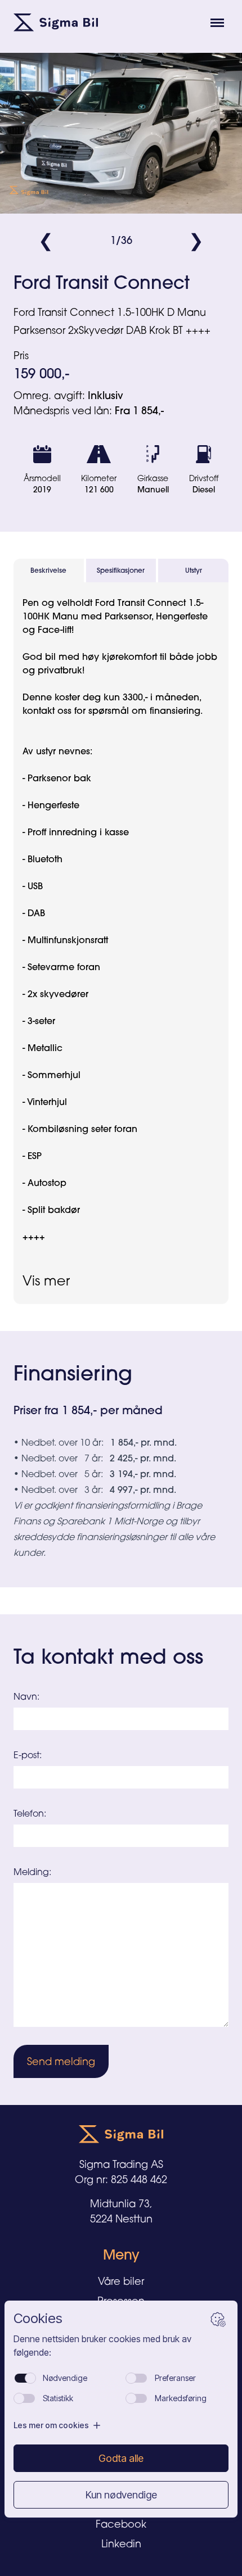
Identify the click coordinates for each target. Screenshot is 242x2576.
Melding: (32, 1872)
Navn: (26, 1696)
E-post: (28, 1755)
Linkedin (121, 2543)
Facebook (121, 2524)
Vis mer (46, 1280)
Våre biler (121, 2281)
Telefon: (30, 1813)
